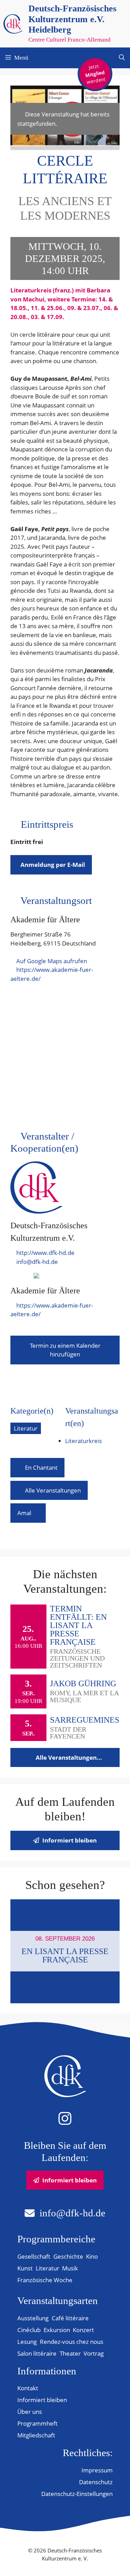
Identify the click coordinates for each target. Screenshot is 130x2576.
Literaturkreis (84, 1441)
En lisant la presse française (65, 1955)
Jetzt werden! (96, 74)
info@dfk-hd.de (37, 1262)
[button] (122, 58)
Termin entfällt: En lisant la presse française (78, 1625)
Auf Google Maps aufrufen (52, 961)
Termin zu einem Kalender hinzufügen (65, 1350)
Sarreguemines (85, 1720)
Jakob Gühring (83, 1683)
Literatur (26, 1428)
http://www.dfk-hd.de (45, 1253)
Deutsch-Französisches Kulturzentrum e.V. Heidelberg (72, 19)
